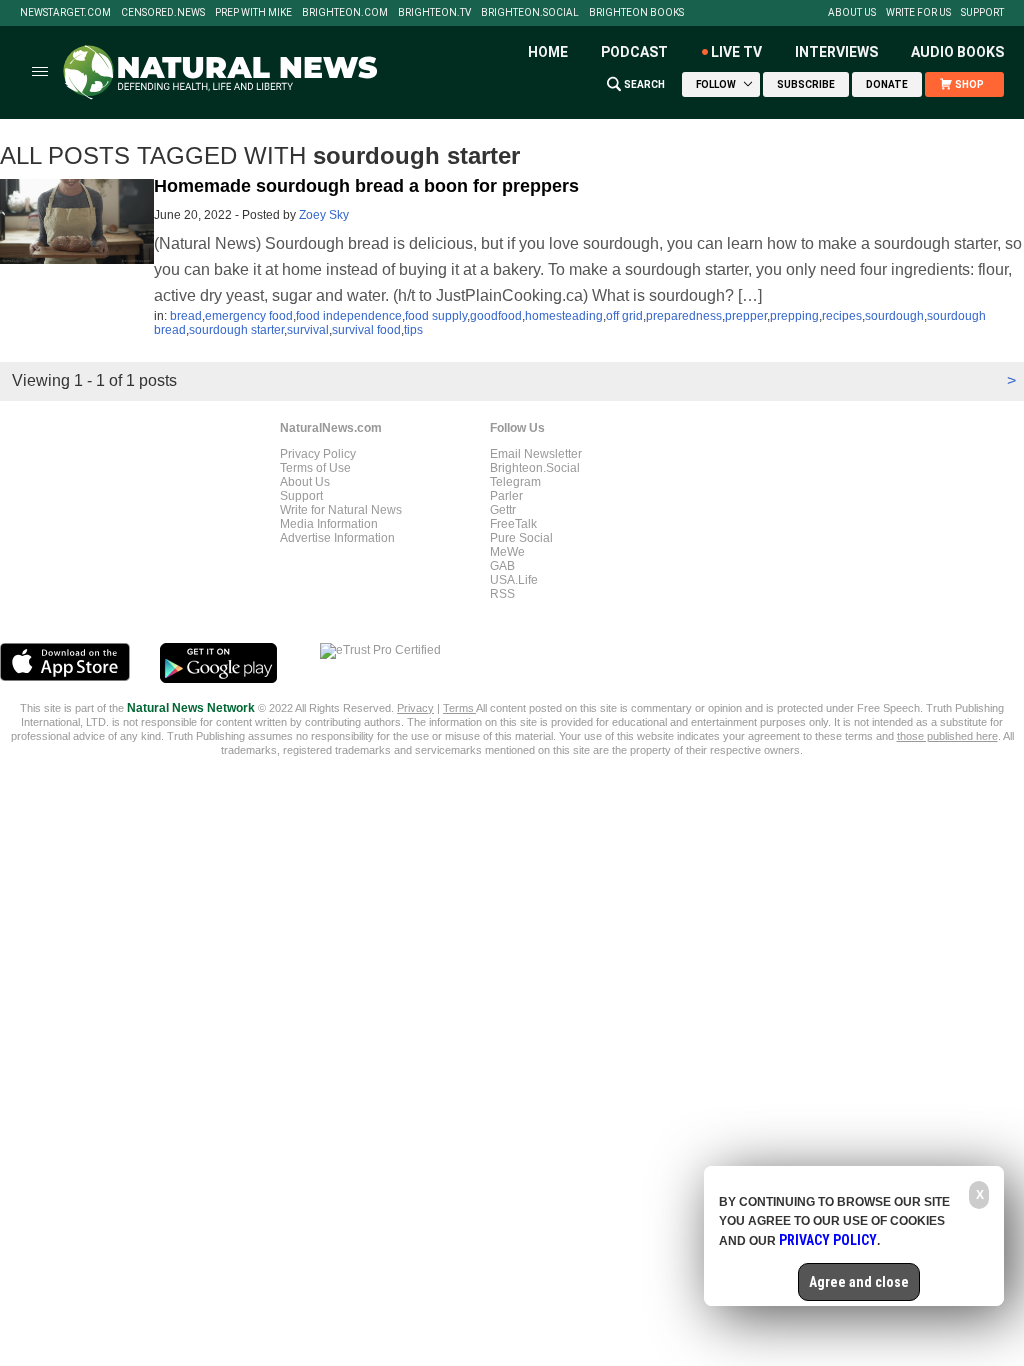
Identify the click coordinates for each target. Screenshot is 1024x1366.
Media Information (329, 524)
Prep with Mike (253, 13)
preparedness (684, 316)
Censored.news (163, 13)
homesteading (564, 316)
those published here (947, 736)
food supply (436, 316)
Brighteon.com (345, 13)
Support (982, 13)
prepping (794, 316)
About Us (852, 13)
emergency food (249, 316)
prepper (746, 316)
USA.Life (514, 580)
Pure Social (521, 538)
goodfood (496, 316)
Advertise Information (337, 538)
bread (186, 316)
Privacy (415, 708)
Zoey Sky (324, 215)
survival (308, 330)
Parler (506, 496)
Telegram (515, 482)
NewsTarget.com (65, 13)
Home (548, 52)
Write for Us (918, 13)
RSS (502, 594)
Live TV (736, 52)
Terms (459, 708)
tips (413, 330)
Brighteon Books (636, 13)
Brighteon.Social (530, 13)
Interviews (836, 52)
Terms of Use (315, 468)
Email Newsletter (536, 454)
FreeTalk (513, 524)
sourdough (894, 316)
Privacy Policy (318, 454)
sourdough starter (236, 330)
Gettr (503, 510)
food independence (349, 316)
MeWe (507, 552)
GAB (502, 566)
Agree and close (859, 1282)
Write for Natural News (341, 510)
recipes (842, 316)
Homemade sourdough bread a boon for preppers (366, 186)
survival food (366, 330)
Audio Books (957, 52)
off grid (624, 316)
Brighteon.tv (434, 13)
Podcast (634, 52)
